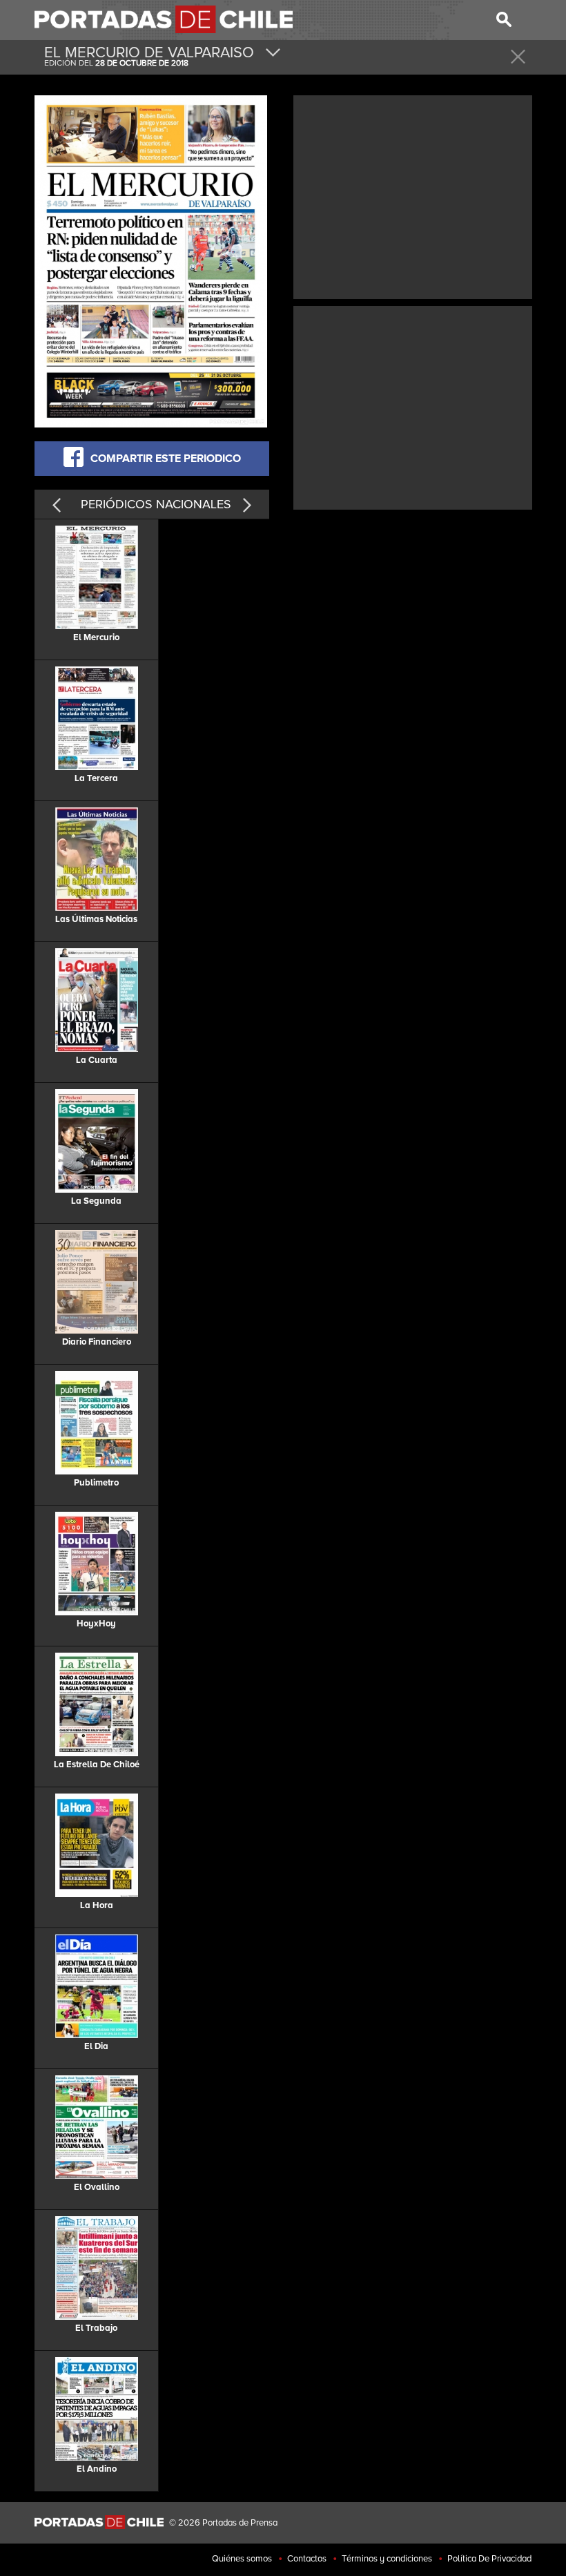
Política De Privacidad (489, 2559)
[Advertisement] (413, 195)
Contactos (307, 2559)
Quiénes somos (242, 2559)
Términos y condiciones (387, 2559)
